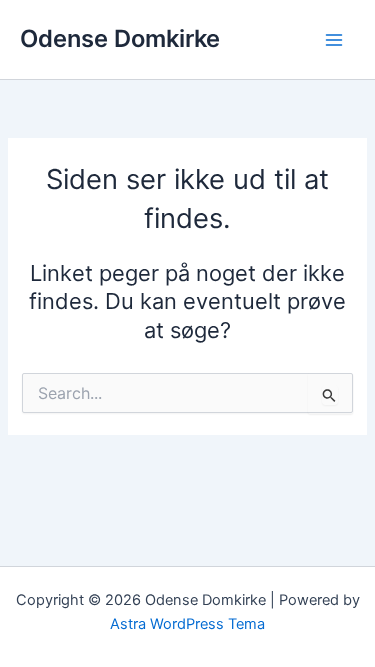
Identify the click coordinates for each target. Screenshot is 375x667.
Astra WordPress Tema (187, 624)
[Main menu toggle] (334, 40)
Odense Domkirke (120, 38)
